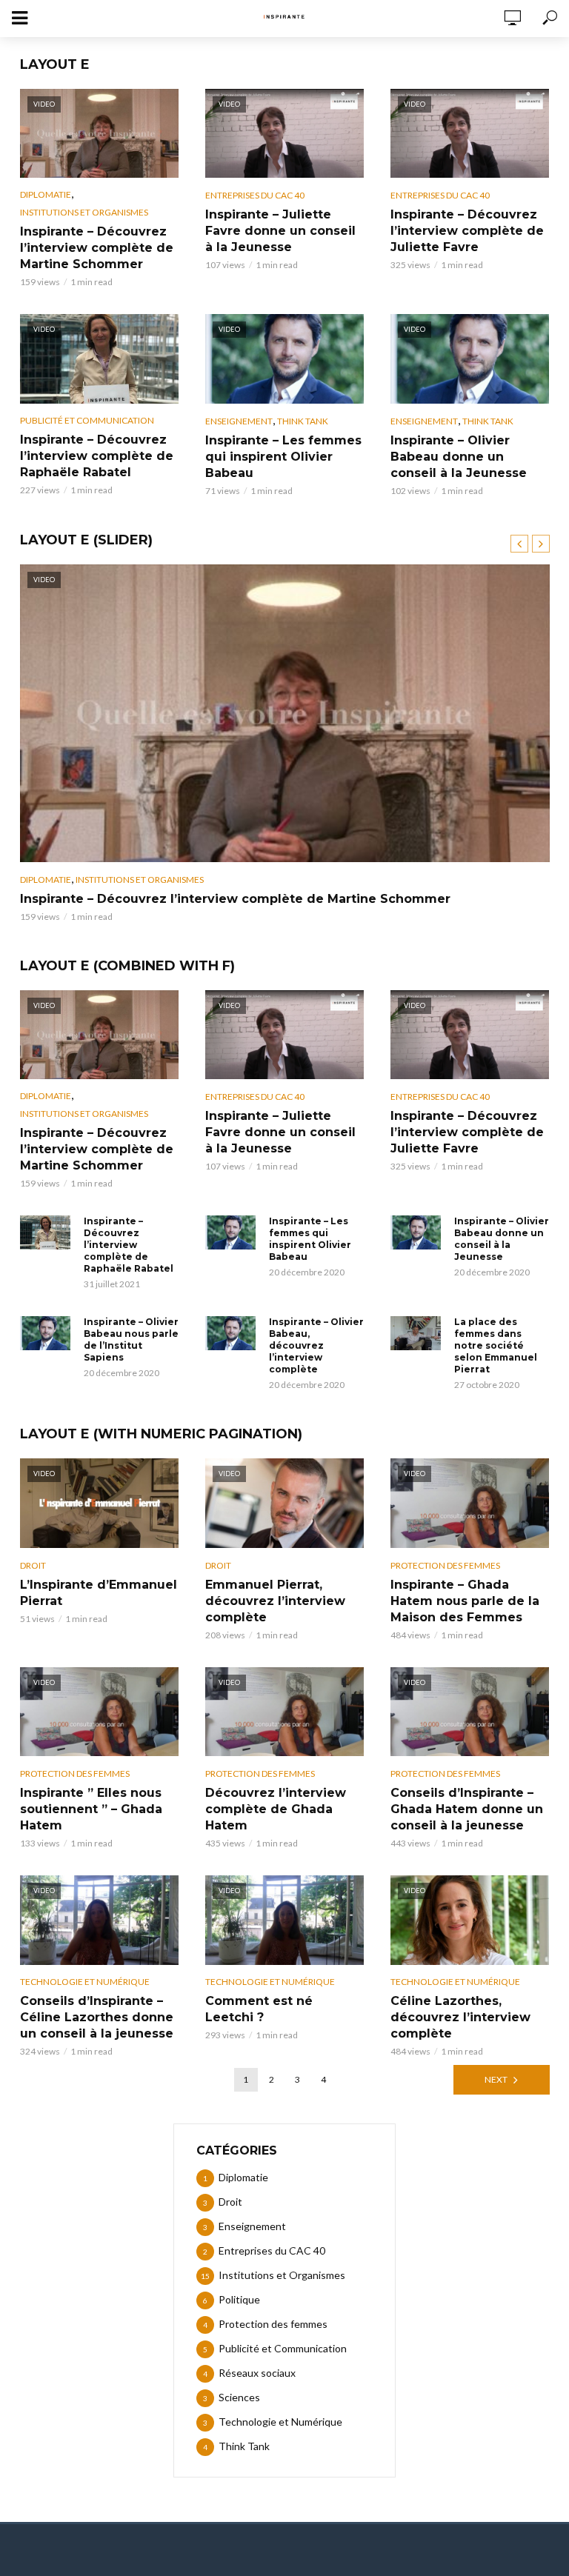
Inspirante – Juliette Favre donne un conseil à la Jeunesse (280, 231)
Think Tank (303, 421)
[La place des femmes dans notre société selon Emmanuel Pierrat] (416, 1333)
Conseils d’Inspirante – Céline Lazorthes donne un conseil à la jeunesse (97, 2017)
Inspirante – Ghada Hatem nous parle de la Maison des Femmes (465, 1601)
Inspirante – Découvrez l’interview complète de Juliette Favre (467, 231)
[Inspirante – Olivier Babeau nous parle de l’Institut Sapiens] (45, 1333)
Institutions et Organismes (84, 212)
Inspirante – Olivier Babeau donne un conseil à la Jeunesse (459, 457)
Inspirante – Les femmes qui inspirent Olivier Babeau (283, 457)
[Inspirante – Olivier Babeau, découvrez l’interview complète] (230, 1333)
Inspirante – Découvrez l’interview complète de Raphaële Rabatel (97, 456)
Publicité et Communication (87, 420)
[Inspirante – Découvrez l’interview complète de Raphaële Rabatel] (45, 1232)
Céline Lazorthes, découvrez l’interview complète (460, 2017)
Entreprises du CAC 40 (255, 195)
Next (496, 2079)
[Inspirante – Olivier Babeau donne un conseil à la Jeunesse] (416, 1232)
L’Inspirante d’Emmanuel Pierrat (99, 1593)
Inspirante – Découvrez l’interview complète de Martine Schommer (97, 248)
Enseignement (239, 421)
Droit (33, 1565)
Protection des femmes (445, 1565)
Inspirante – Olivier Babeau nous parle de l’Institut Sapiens (131, 1339)
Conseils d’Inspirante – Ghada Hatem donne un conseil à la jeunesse (467, 1809)
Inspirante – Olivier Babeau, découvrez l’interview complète (316, 1345)
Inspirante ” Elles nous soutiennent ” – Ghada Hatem (91, 1809)
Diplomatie (46, 194)
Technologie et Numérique (85, 1982)
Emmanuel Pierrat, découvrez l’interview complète (275, 1601)
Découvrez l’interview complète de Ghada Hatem (276, 1809)
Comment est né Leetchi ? (259, 2009)
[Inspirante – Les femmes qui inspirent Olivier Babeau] (230, 1232)
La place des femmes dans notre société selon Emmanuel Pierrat (496, 1345)
